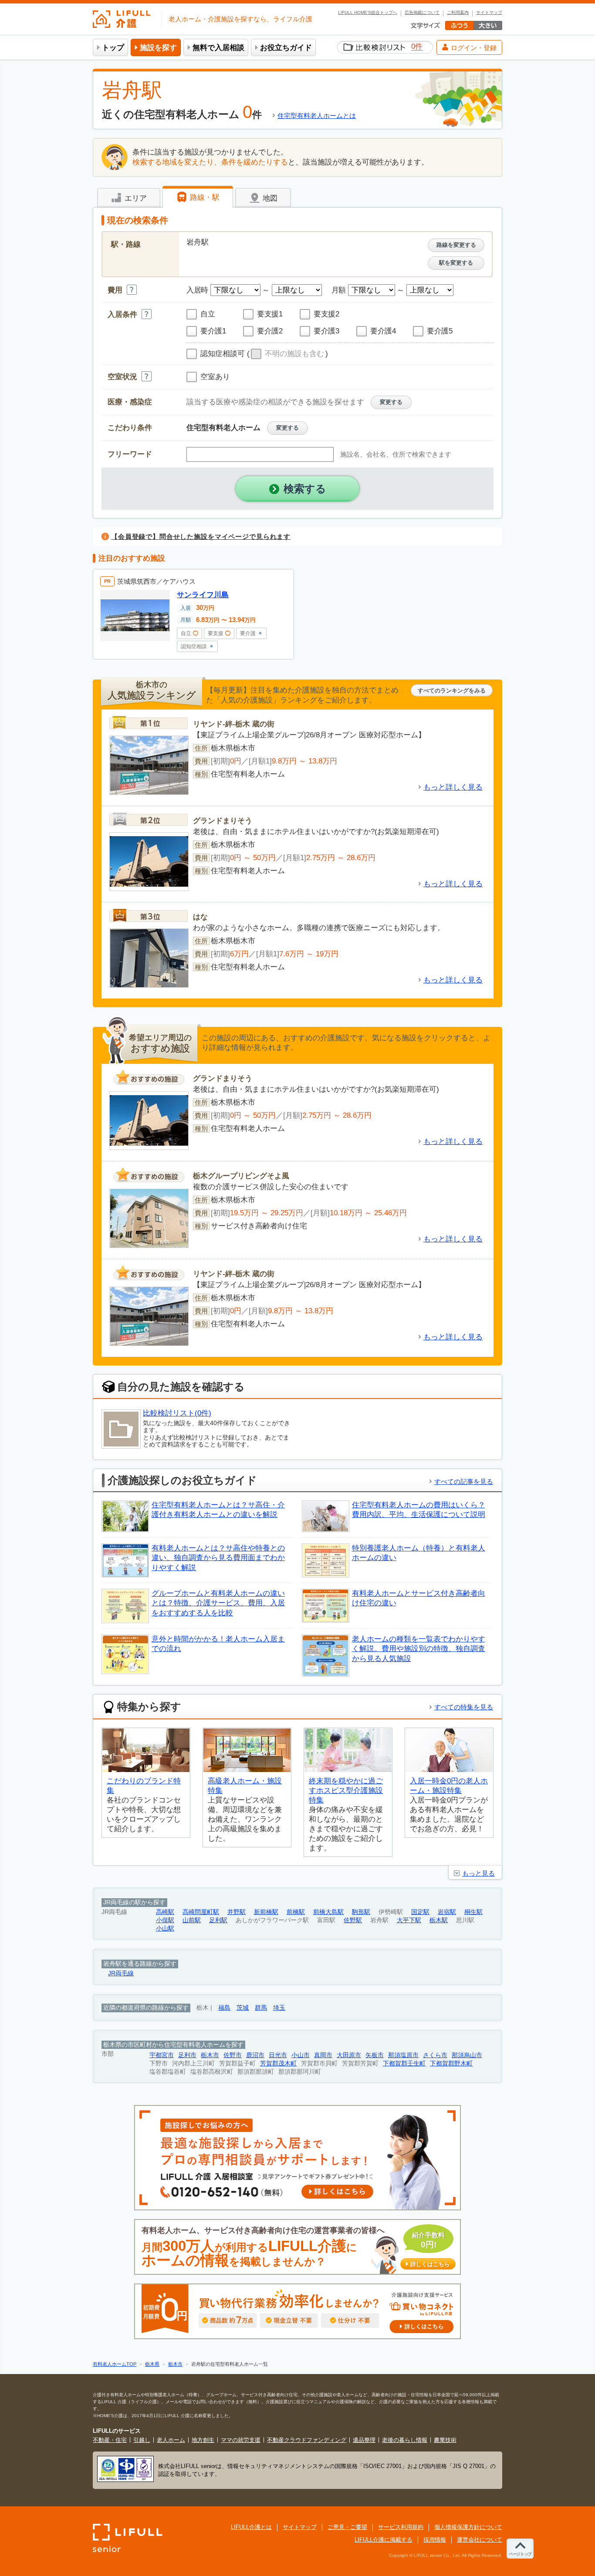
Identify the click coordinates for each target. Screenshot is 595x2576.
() (287, 354)
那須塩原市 (403, 2055)
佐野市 (233, 2055)
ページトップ (520, 2554)
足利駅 (218, 1920)
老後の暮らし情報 (405, 2440)
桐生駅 (473, 1912)
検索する (305, 489)
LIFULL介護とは (251, 2527)
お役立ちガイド (286, 48)
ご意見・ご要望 (347, 2527)
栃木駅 (439, 1920)
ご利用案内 (458, 13)
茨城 (243, 2008)
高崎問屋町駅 (201, 1912)
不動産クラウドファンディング (307, 2440)
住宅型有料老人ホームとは (317, 116)
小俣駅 (165, 1920)
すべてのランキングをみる (452, 691)
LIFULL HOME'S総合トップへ (368, 13)
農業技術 (445, 2440)
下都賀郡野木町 (451, 2063)
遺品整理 (364, 2440)
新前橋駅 (266, 1912)
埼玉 (279, 2008)
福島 (224, 2008)
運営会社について (480, 2540)
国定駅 (420, 1912)
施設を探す (158, 48)
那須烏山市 (467, 2055)
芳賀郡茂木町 (278, 2063)
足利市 (187, 2055)
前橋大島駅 (328, 1912)
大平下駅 (409, 1920)
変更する (391, 402)
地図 (269, 198)
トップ (113, 48)
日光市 (278, 2055)
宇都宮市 (162, 2055)
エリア (135, 198)
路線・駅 (204, 197)
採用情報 (435, 2540)
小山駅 (165, 1929)
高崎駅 (165, 1912)
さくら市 (435, 2055)
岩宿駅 (447, 1912)
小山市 (301, 2055)
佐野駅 (353, 1920)
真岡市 (323, 2055)
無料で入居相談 (218, 48)
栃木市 (210, 2055)
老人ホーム (171, 2440)
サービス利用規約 (401, 2527)
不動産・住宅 (110, 2440)
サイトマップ (489, 13)
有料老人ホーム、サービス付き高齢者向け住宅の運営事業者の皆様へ (296, 2247)
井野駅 (237, 1912)
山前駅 (192, 1920)
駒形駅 (361, 1912)
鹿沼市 (255, 2055)
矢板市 (375, 2055)
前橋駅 (296, 1912)
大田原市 (349, 2055)
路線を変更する (456, 245)
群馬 (261, 2008)
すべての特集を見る (464, 1707)
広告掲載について (422, 13)
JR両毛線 (121, 1973)
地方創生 (203, 2440)
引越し (142, 2440)
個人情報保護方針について (468, 2527)
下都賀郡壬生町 (404, 2063)
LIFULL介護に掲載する (384, 2540)
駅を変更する (456, 263)
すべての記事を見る (464, 1481)
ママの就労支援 (241, 2440)
